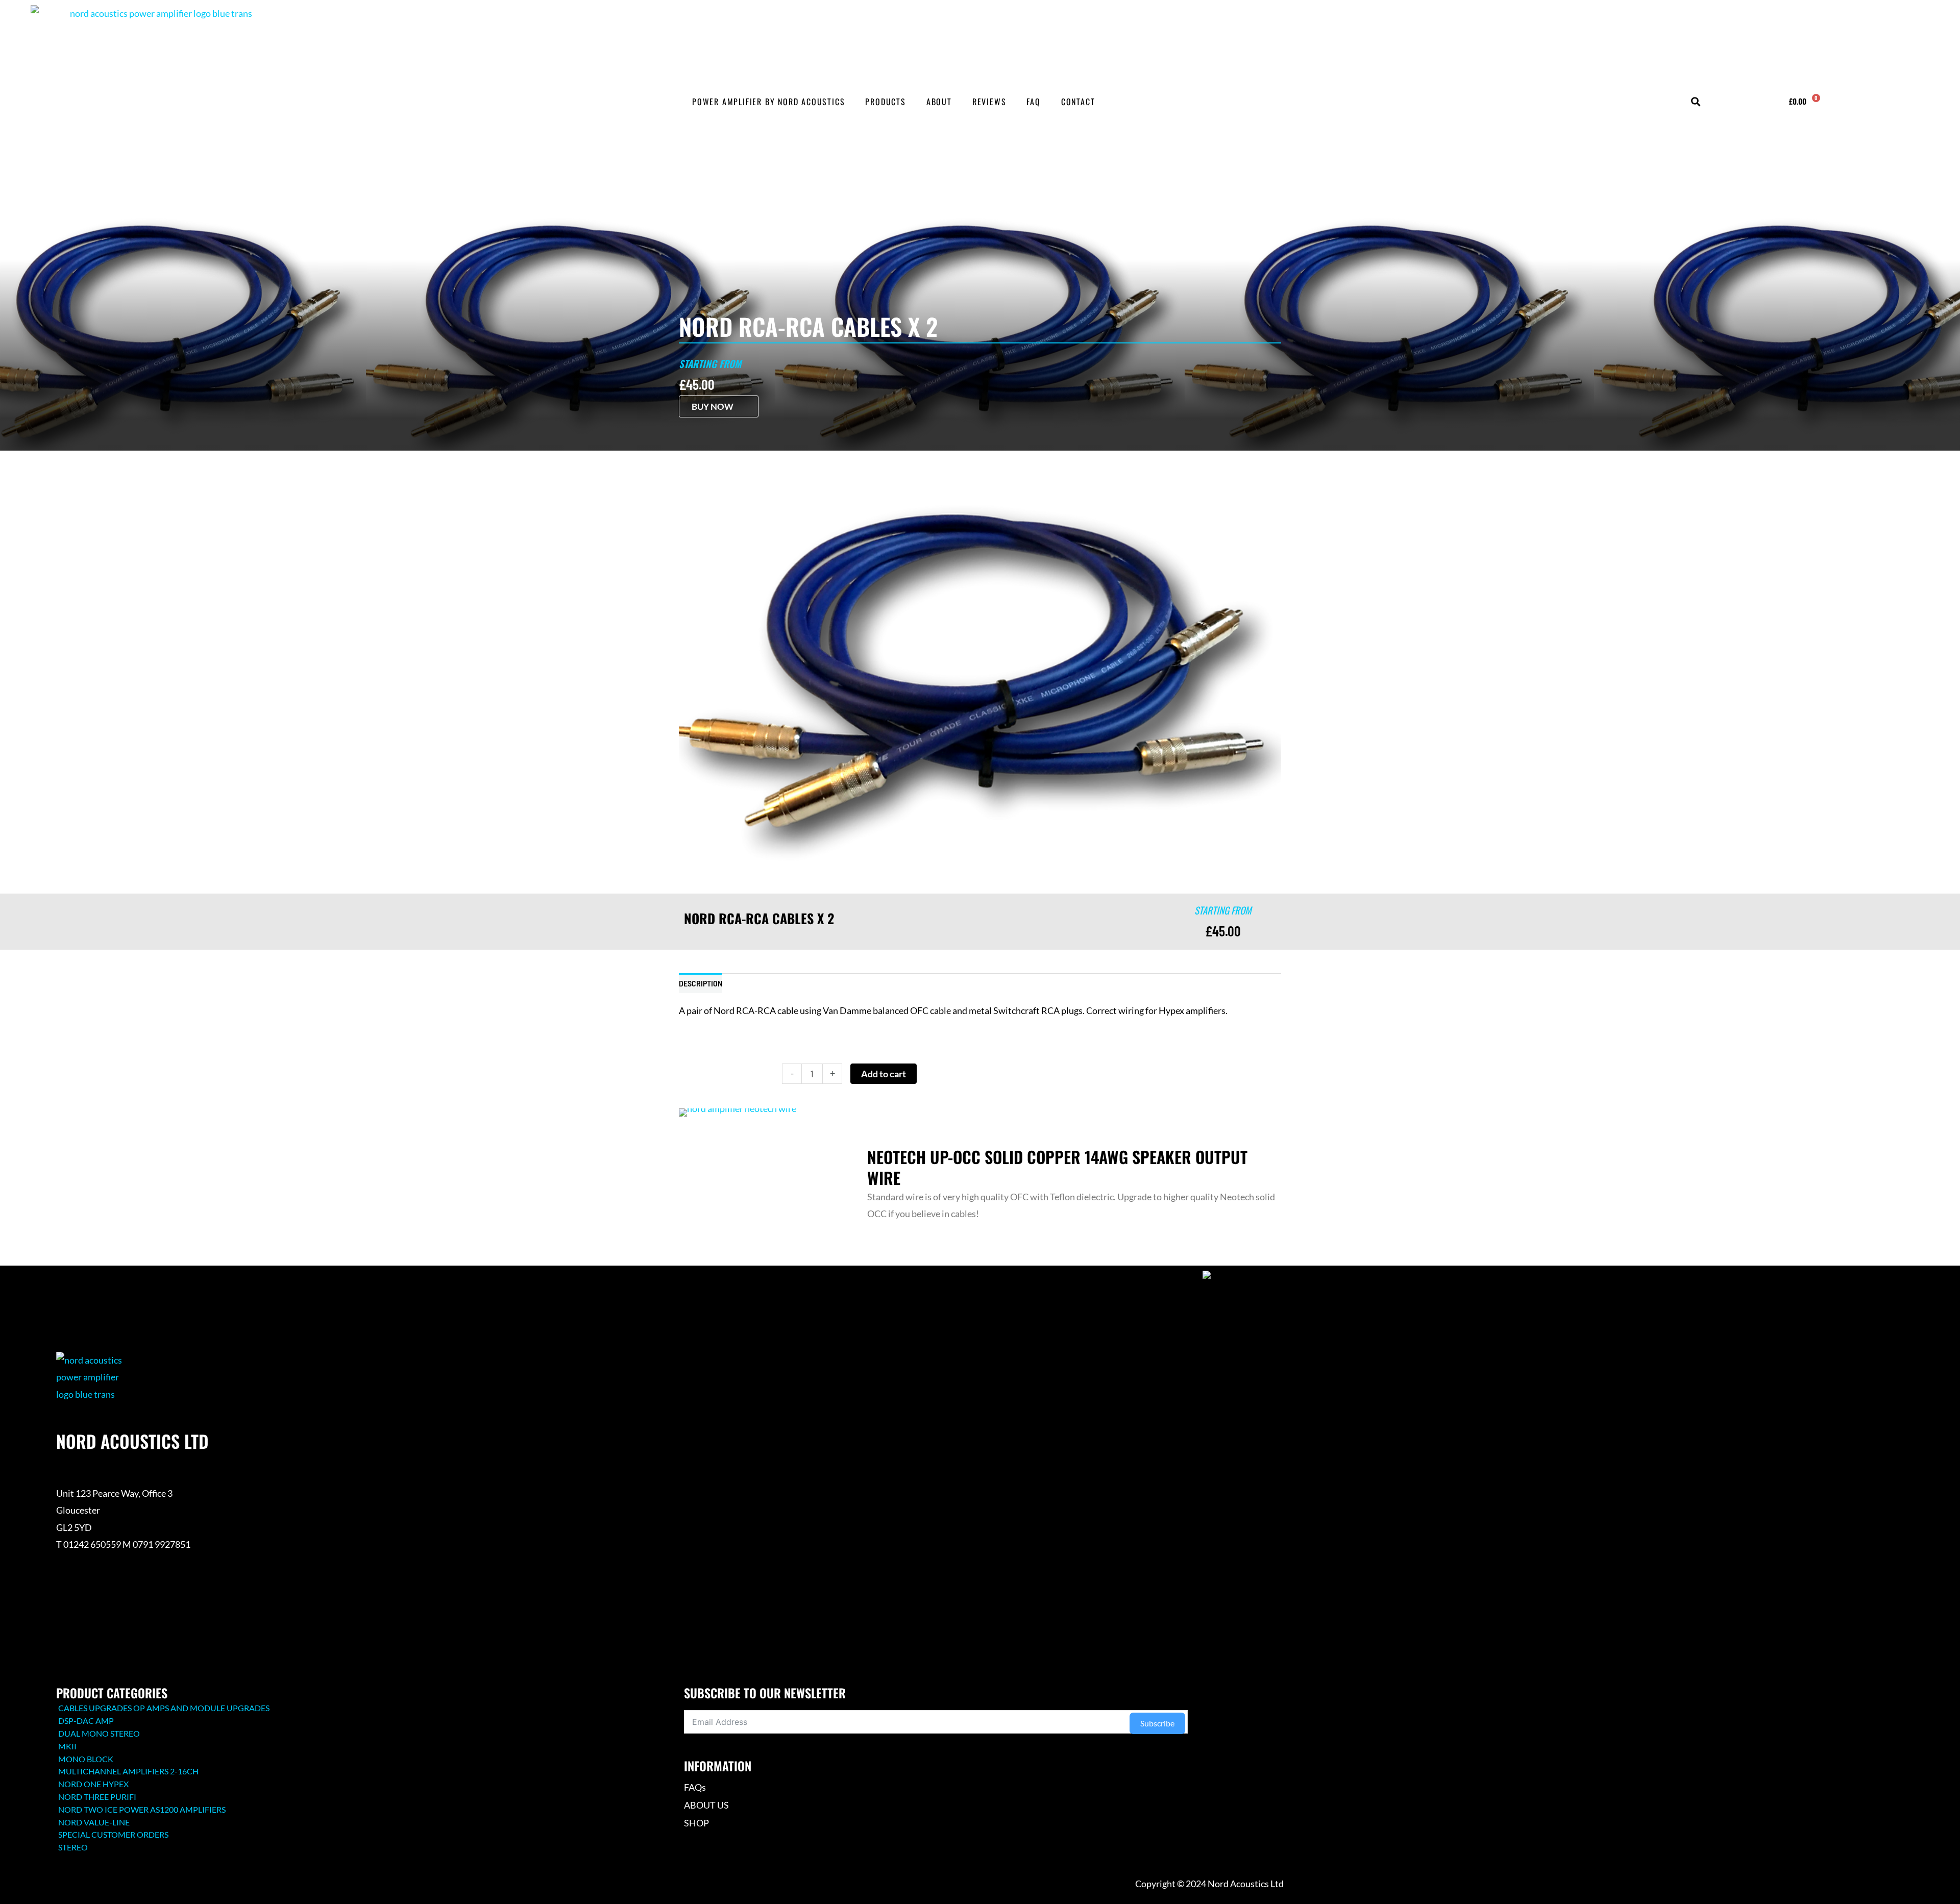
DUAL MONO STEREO (99, 1733)
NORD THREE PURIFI (97, 1797)
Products (885, 102)
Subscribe (1157, 1723)
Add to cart (884, 1074)
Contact (1078, 102)
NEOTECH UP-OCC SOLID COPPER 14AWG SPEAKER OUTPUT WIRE (1057, 1167)
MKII (67, 1746)
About (939, 102)
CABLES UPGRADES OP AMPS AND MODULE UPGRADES (164, 1708)
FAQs (695, 1787)
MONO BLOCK (86, 1759)
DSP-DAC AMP (86, 1721)
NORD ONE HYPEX (93, 1784)
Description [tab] (701, 983)
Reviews (989, 102)
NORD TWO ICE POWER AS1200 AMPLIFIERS (142, 1809)
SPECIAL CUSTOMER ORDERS (113, 1834)
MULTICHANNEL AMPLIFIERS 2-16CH (128, 1771)
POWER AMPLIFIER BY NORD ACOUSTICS (768, 102)
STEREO (73, 1847)
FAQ (1033, 102)
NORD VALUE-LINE (94, 1822)
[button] (1695, 102)
